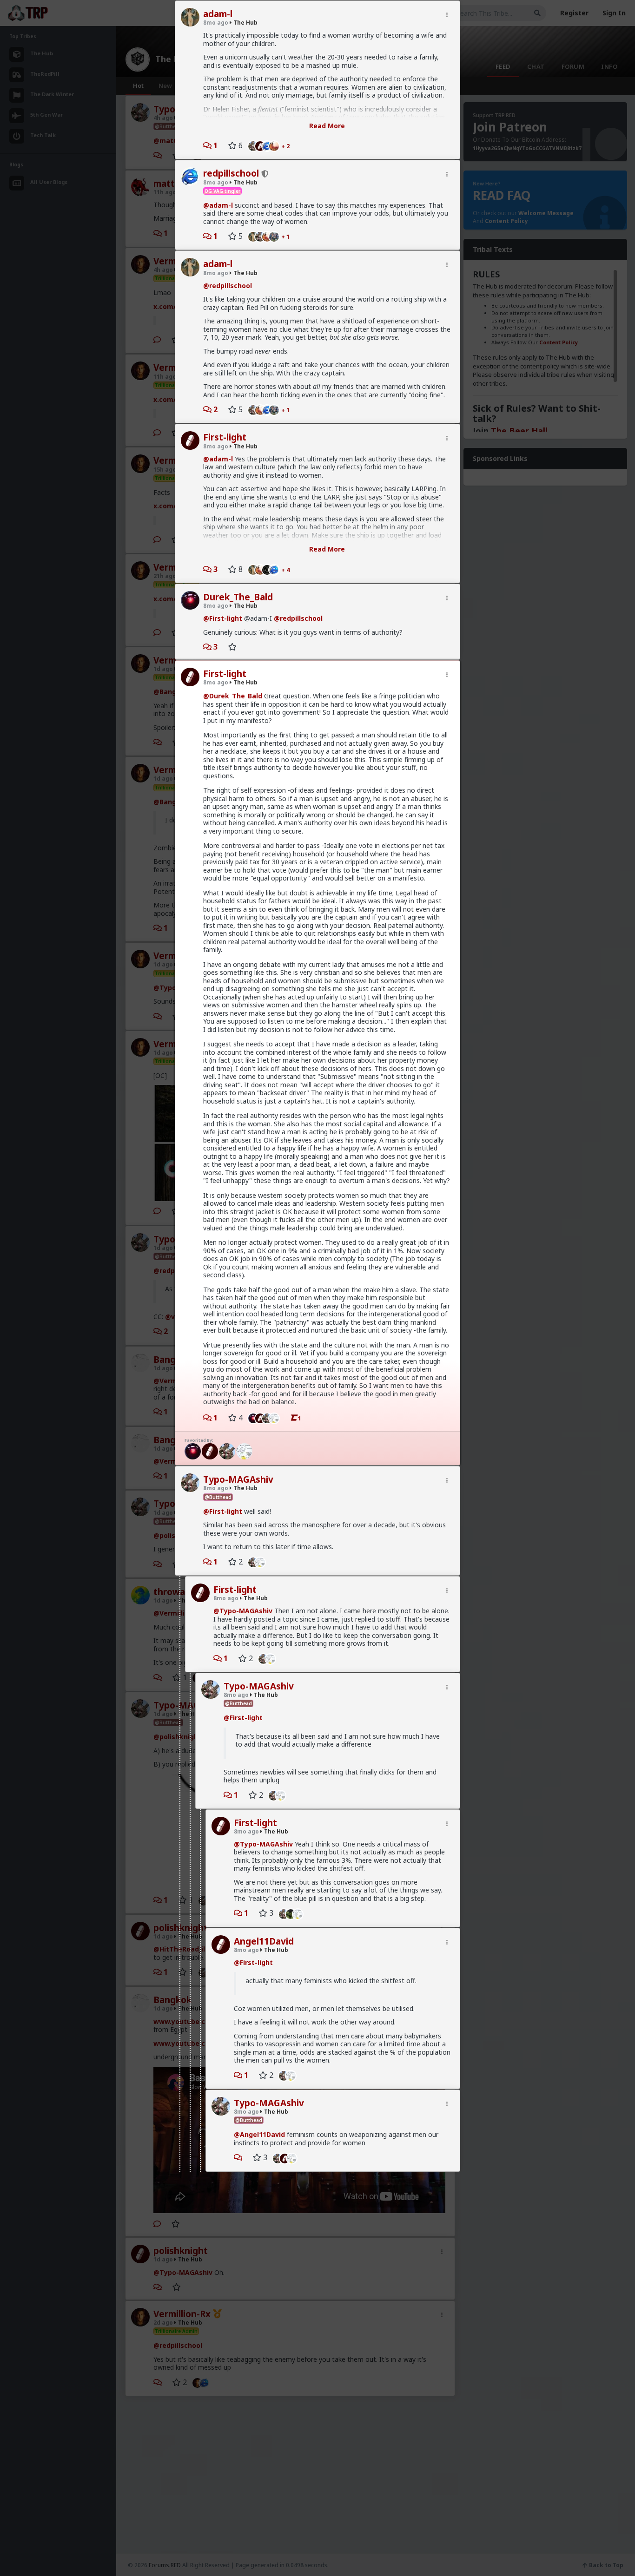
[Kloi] (276, 236)
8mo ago (216, 23)
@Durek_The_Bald (233, 696)
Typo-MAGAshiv (238, 1479)
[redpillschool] (276, 569)
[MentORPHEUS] (276, 145)
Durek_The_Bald (238, 597)
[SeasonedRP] (210, 1451)
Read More (327, 126)
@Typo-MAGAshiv (243, 1611)
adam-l (218, 14)
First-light (225, 437)
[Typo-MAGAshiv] (251, 145)
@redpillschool (228, 286)
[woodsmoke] (276, 1418)
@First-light (223, 618)
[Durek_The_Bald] (251, 1418)
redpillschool (231, 173)
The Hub (245, 23)
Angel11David (264, 1941)
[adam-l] (251, 236)
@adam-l (218, 205)
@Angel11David (259, 2134)
